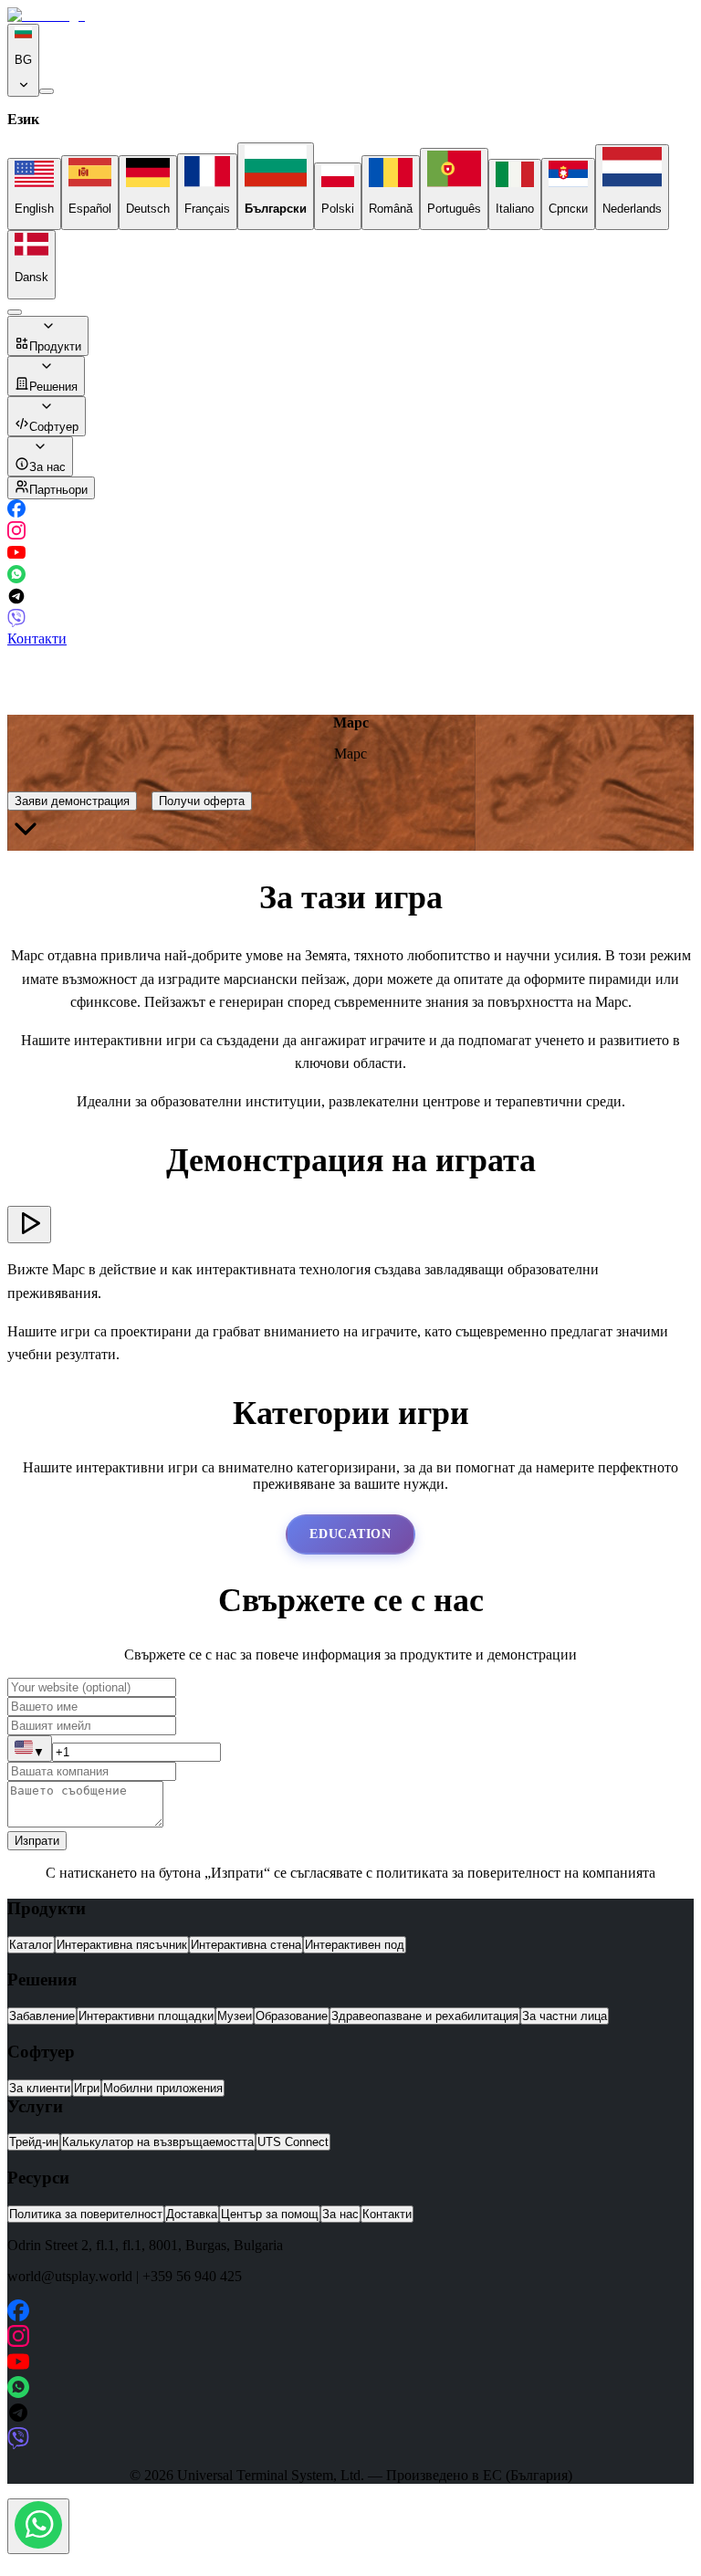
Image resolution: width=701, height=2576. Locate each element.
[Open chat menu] (38, 2526)
